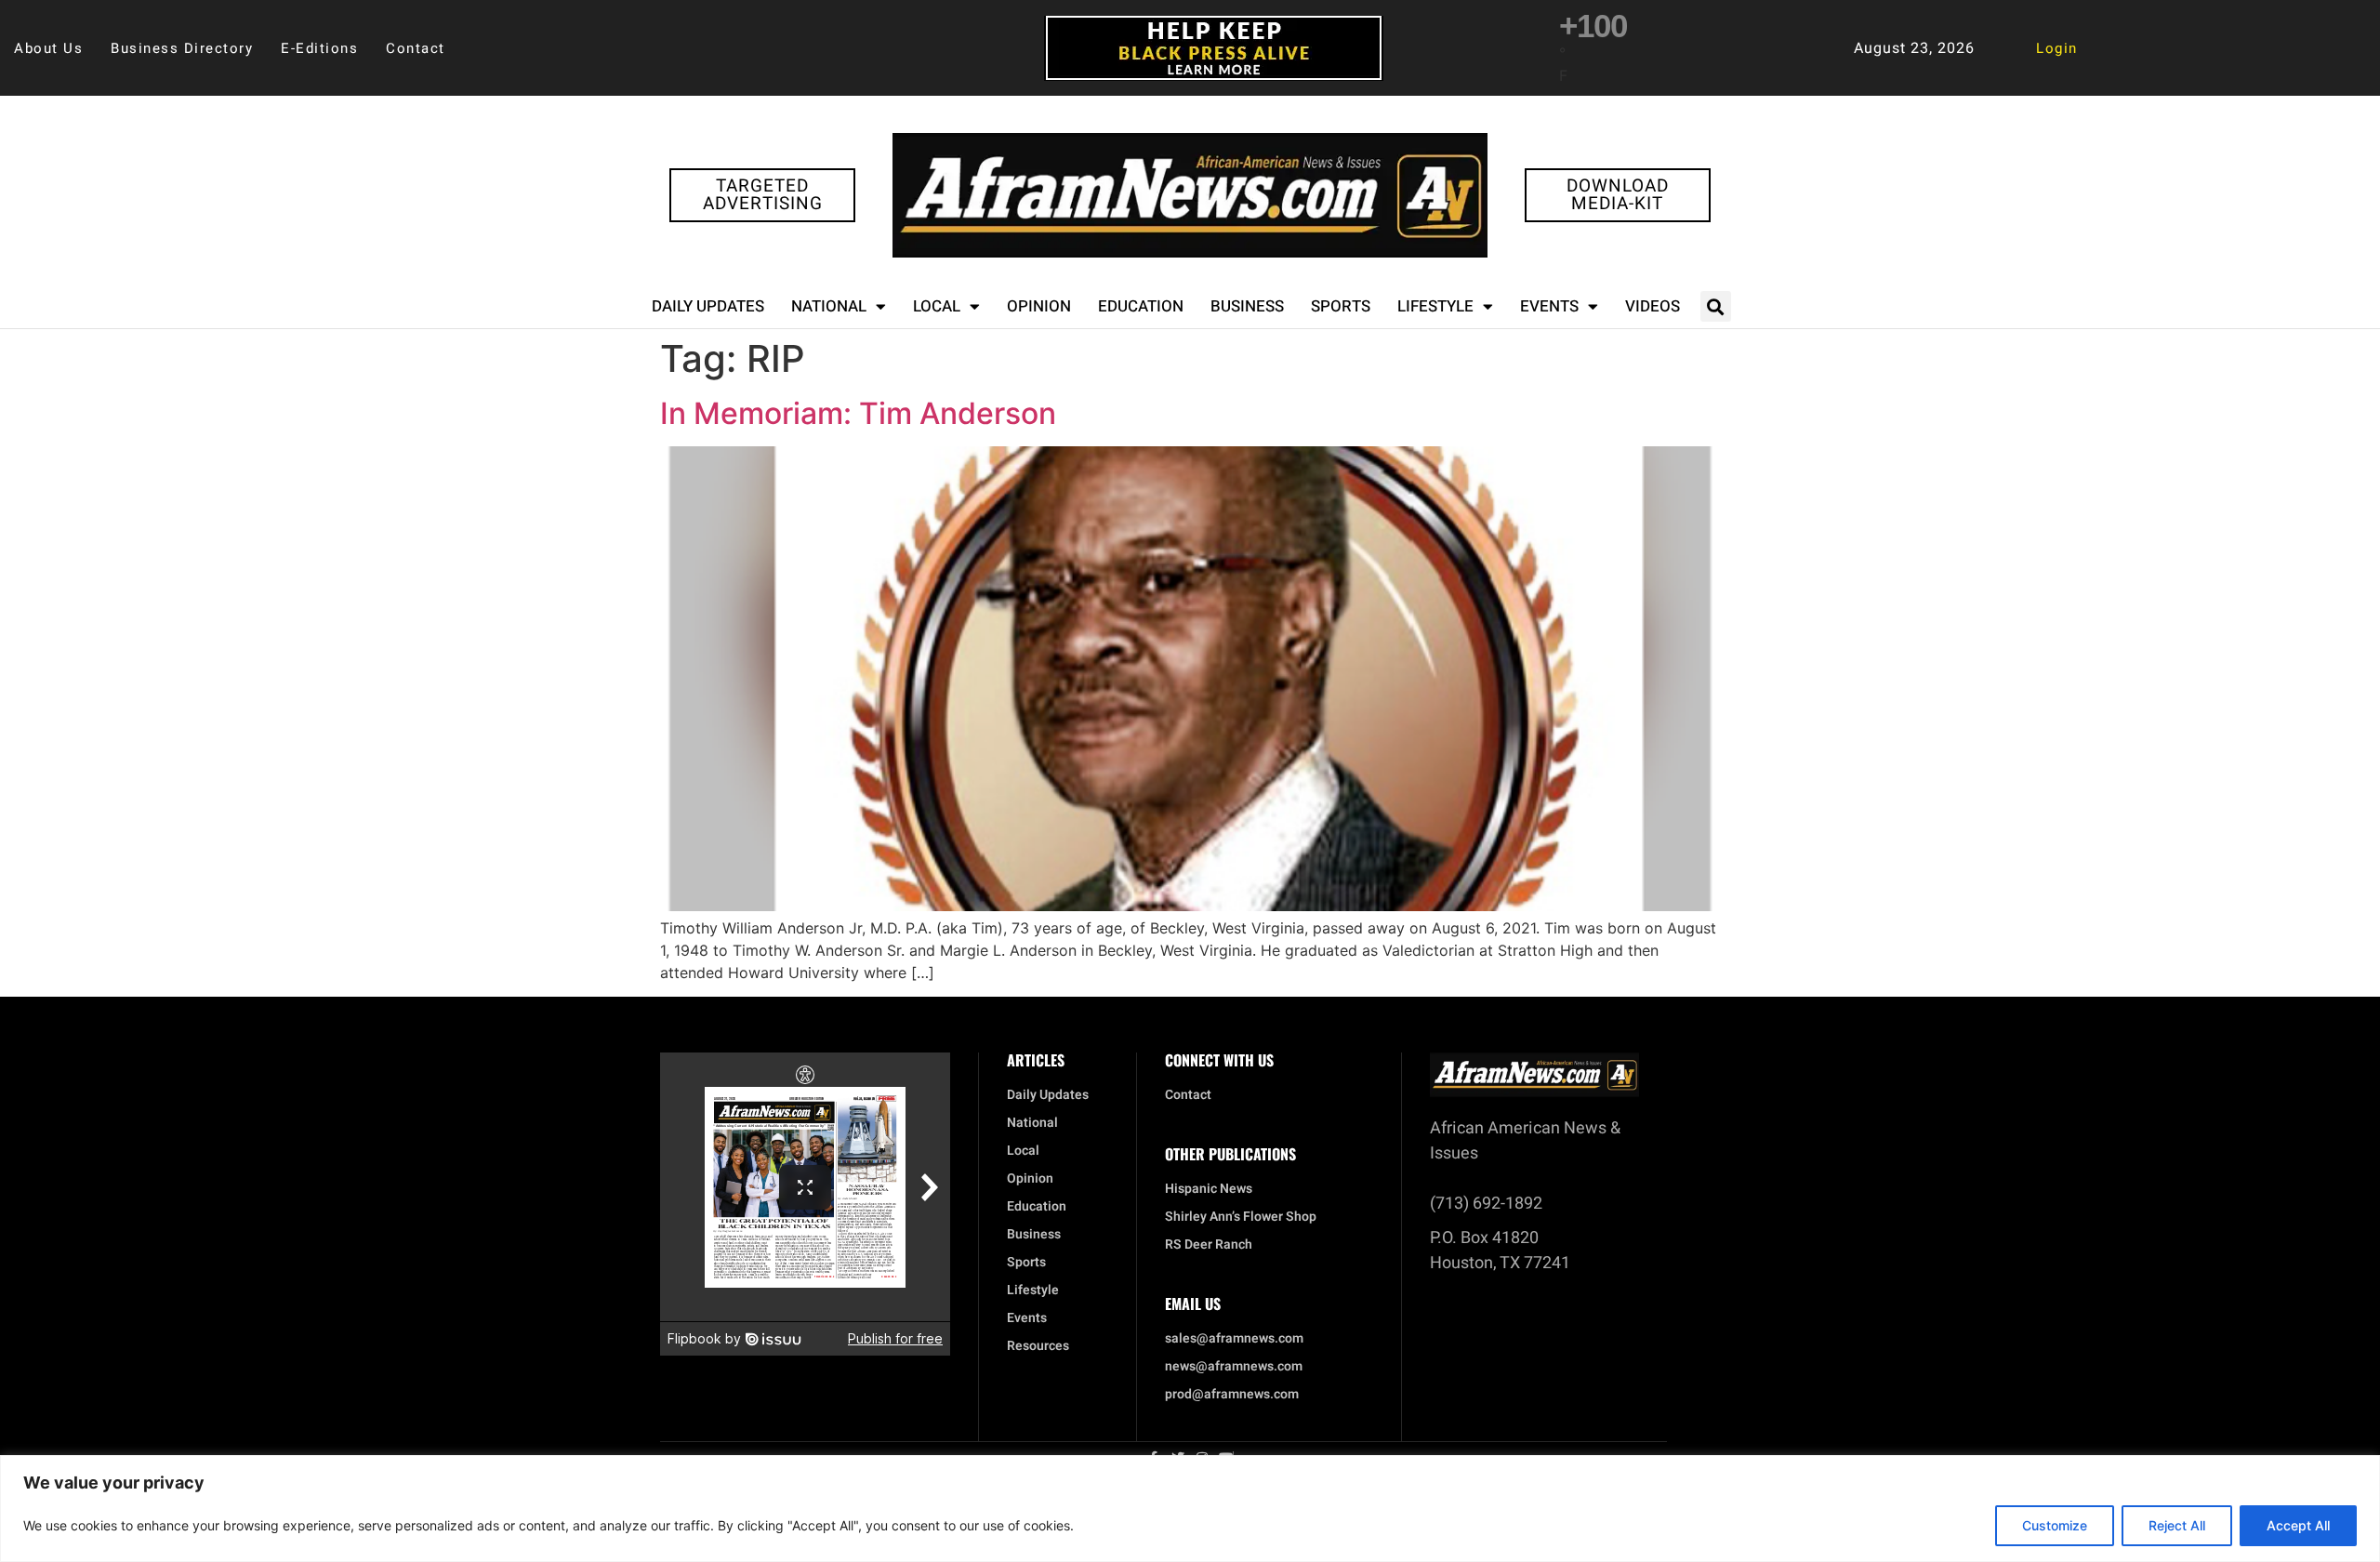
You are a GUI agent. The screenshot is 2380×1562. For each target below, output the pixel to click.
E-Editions (319, 48)
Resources (1038, 1346)
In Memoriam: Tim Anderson (858, 413)
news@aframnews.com (1234, 1367)
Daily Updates (708, 306)
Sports (1341, 306)
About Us (48, 48)
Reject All (2177, 1525)
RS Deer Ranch (1209, 1245)
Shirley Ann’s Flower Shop (1241, 1217)
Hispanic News (1209, 1189)
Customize (2055, 1525)
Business (1247, 306)
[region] (1190, 1509)
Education (1141, 306)
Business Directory (182, 48)
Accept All (2298, 1525)
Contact (416, 48)
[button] (1716, 306)
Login (2057, 48)
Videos (1653, 306)
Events (1549, 306)
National (829, 306)
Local (937, 306)
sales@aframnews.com (1234, 1339)
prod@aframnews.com (1232, 1395)
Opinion (1039, 306)
